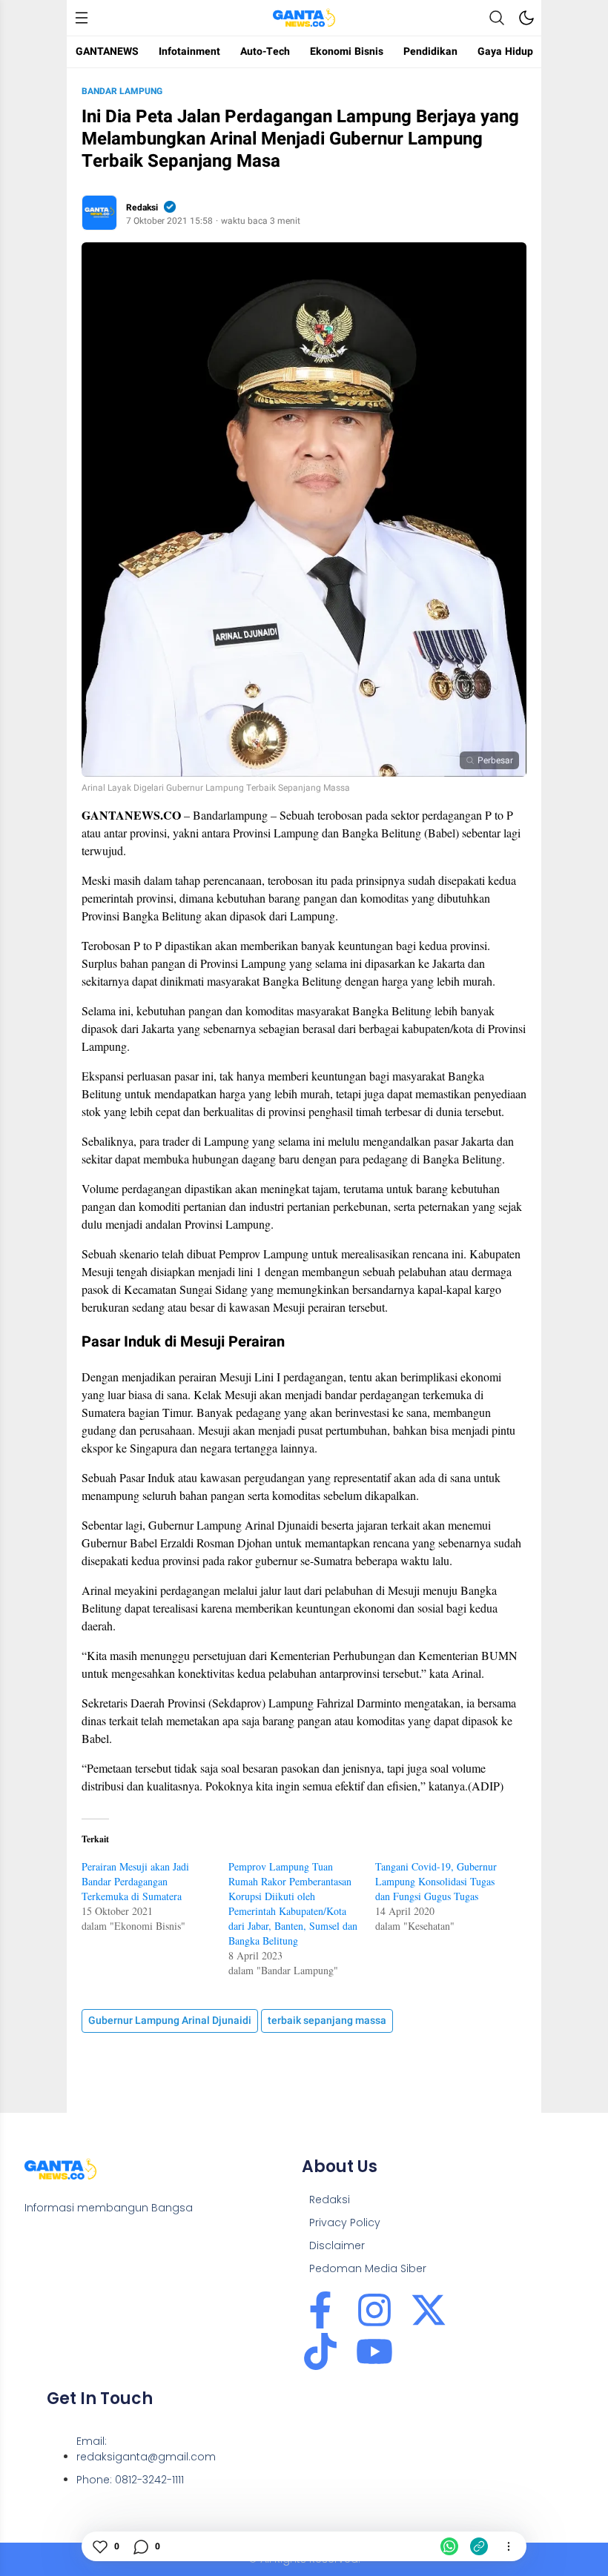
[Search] (497, 18)
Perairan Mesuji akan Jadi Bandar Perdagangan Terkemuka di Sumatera (135, 1881)
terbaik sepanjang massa (327, 2021)
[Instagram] (374, 2310)
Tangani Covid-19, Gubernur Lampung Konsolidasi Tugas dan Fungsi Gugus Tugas (436, 1881)
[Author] (99, 213)
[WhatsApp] (449, 2546)
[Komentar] (140, 2546)
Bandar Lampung (122, 91)
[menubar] (82, 18)
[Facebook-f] (320, 2310)
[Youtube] (374, 2351)
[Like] (99, 2546)
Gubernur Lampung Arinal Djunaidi (170, 2021)
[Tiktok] (320, 2351)
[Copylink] (479, 2546)
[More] (509, 2546)
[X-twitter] (429, 2310)
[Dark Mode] (526, 18)
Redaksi (142, 208)
